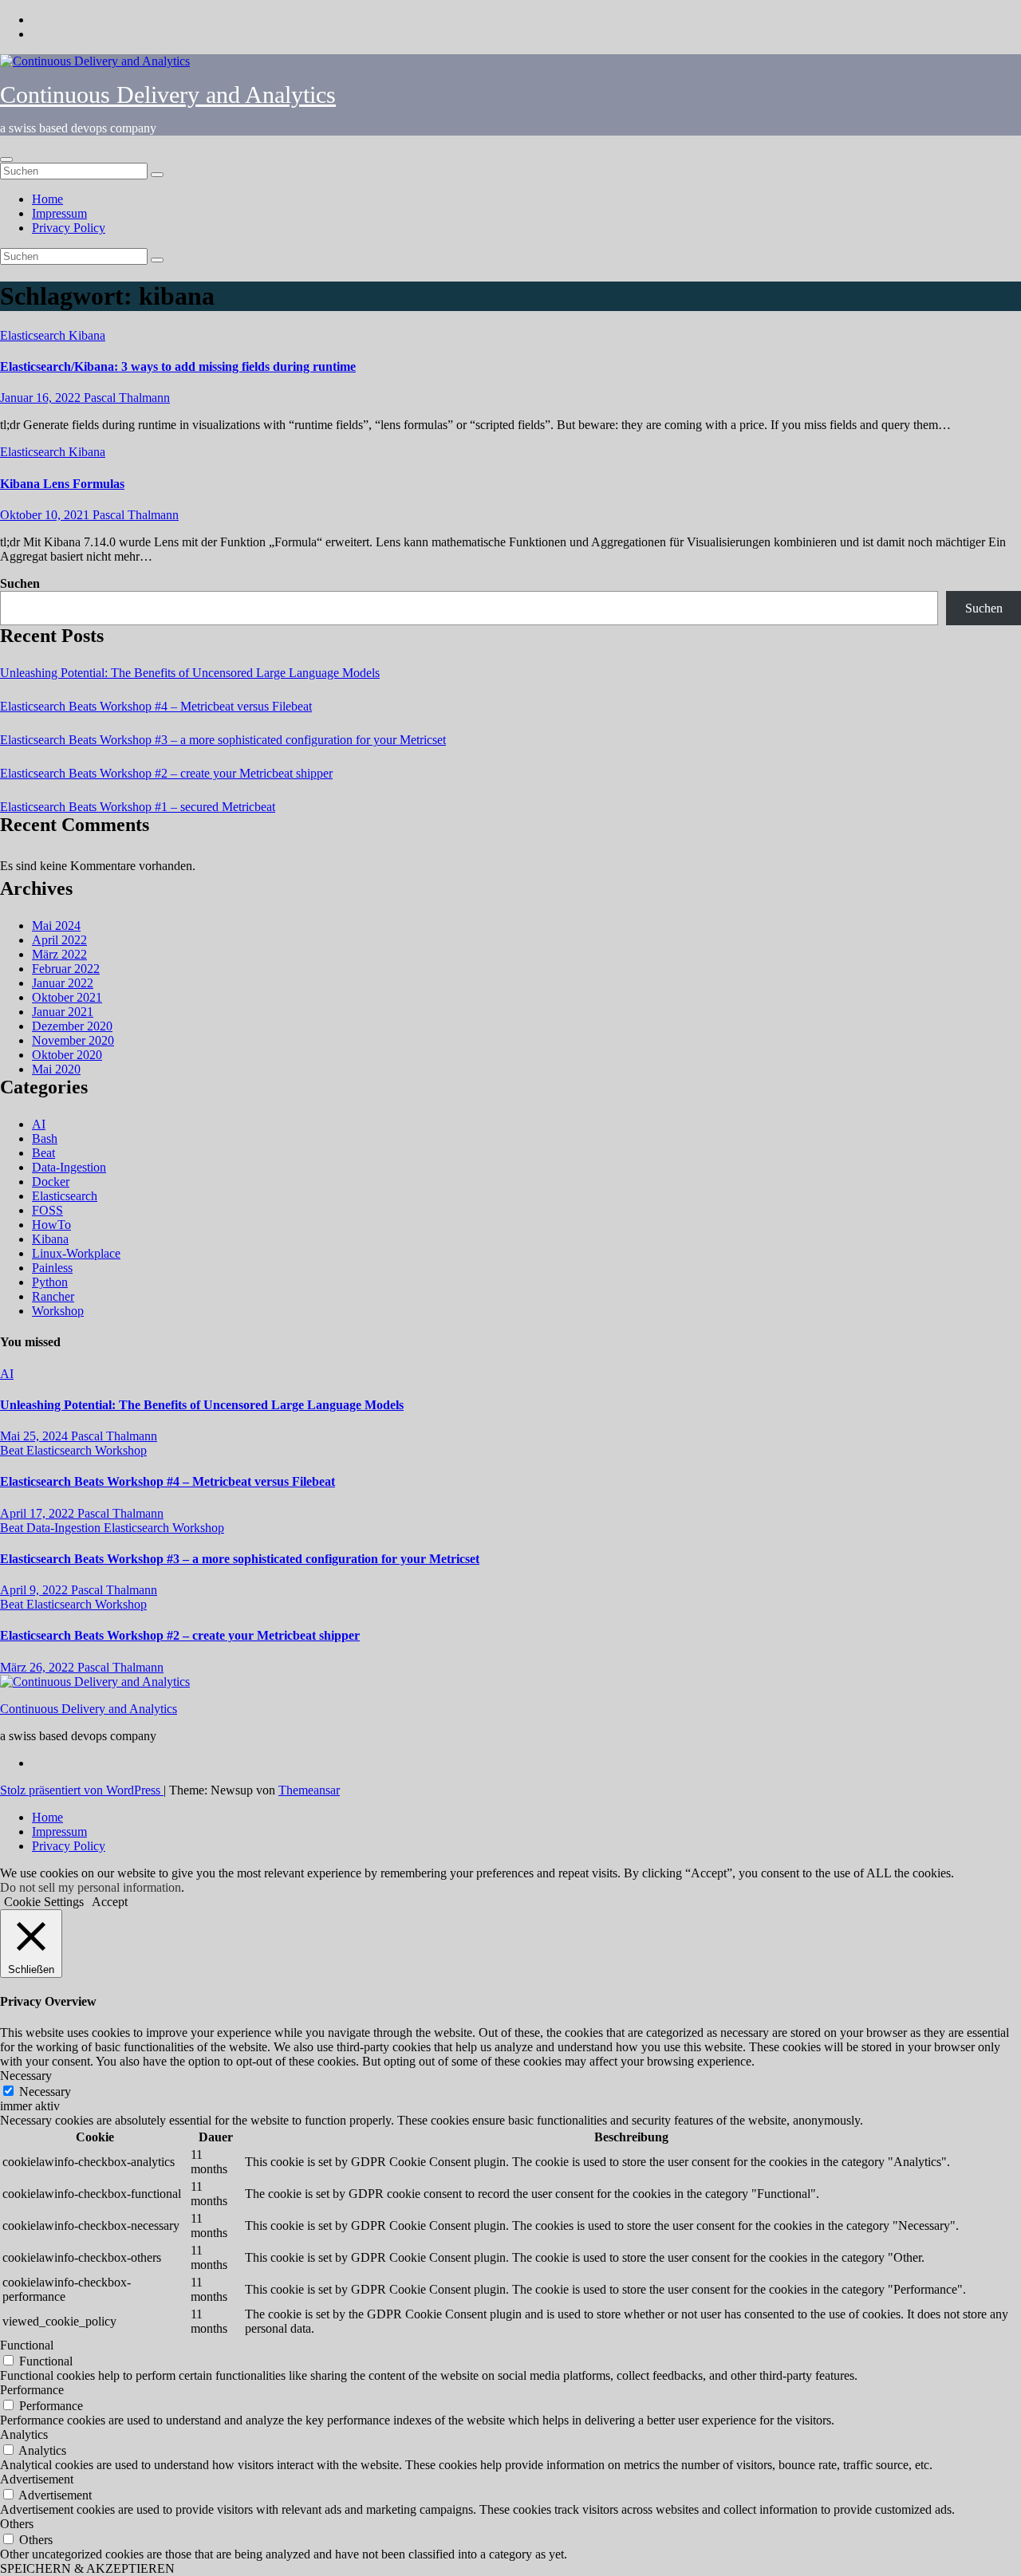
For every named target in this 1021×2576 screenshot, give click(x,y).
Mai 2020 (56, 1069)
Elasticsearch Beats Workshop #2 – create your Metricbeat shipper (166, 773)
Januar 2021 (63, 1012)
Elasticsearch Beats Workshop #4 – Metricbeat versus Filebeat (156, 706)
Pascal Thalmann (127, 398)
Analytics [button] (24, 2434)
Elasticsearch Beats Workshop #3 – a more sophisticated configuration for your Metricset (223, 740)
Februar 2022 (66, 969)
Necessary (45, 2092)
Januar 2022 (63, 983)
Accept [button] (110, 1902)
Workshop (58, 1311)
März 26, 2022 (39, 1667)
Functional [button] (27, 2345)
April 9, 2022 (35, 1590)
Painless (52, 1268)
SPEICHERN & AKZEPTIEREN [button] (87, 2568)
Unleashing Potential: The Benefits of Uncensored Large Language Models (190, 673)
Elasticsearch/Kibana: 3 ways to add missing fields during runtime (178, 366)
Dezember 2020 (72, 1026)
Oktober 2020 (67, 1055)
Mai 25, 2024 (35, 1436)
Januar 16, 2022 (42, 398)
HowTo (51, 1225)
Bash (45, 1138)
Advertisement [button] (37, 2479)
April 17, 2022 (39, 1513)
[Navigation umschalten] (6, 160)
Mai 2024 (56, 926)
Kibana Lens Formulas (62, 484)
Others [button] (17, 2524)
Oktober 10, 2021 (46, 515)
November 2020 (73, 1040)
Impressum (59, 213)
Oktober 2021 (67, 997)
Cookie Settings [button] (44, 1902)
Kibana (87, 335)
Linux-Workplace (76, 1253)
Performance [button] (32, 2390)
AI (39, 1124)
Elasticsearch (34, 335)
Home (47, 199)
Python (50, 1282)
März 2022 (59, 954)
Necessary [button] (26, 2076)
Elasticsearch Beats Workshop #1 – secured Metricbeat (138, 807)
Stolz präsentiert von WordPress (82, 1790)
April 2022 (59, 940)
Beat (43, 1153)
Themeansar (309, 1790)
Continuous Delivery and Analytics (168, 95)
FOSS (47, 1210)
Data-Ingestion (69, 1167)
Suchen (20, 583)
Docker (51, 1182)
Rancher (53, 1296)
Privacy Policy (69, 228)
